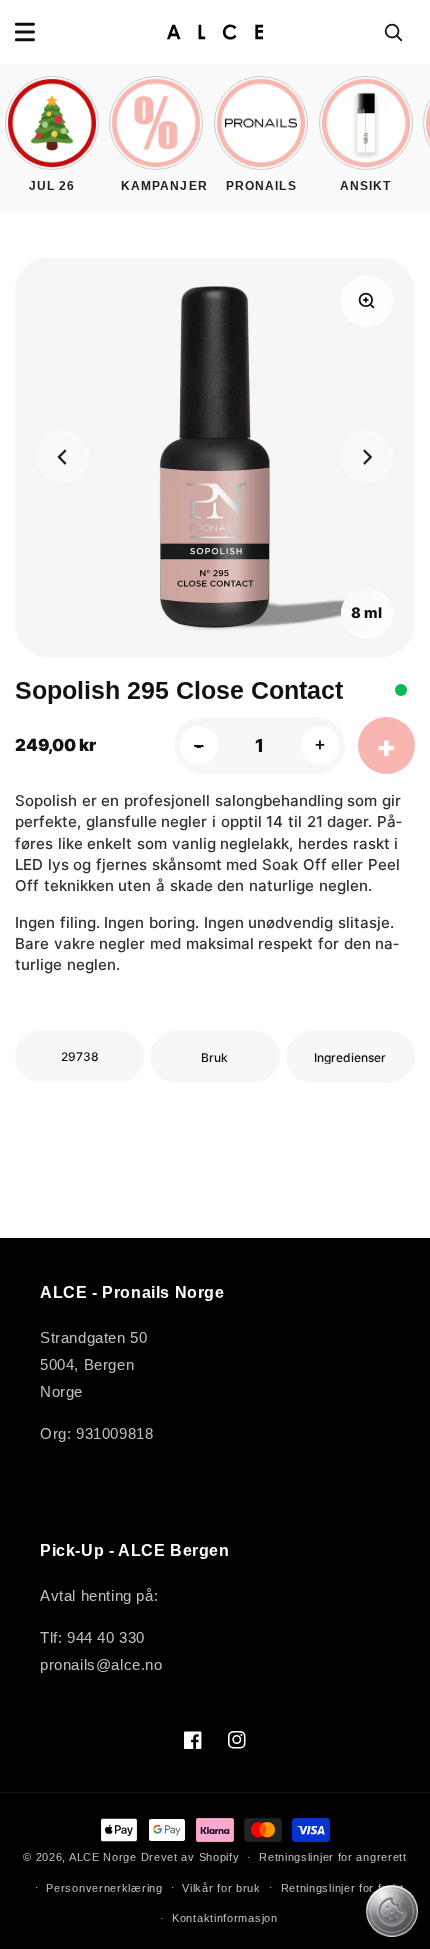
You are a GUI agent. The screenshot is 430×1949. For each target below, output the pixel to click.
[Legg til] (386, 745)
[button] (25, 32)
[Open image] (367, 301)
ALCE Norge (103, 1857)
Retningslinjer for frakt (342, 1888)
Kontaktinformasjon (225, 1918)
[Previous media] (63, 458)
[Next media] (367, 458)
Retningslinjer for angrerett (333, 1857)
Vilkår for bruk (221, 1888)
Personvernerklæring (104, 1888)
